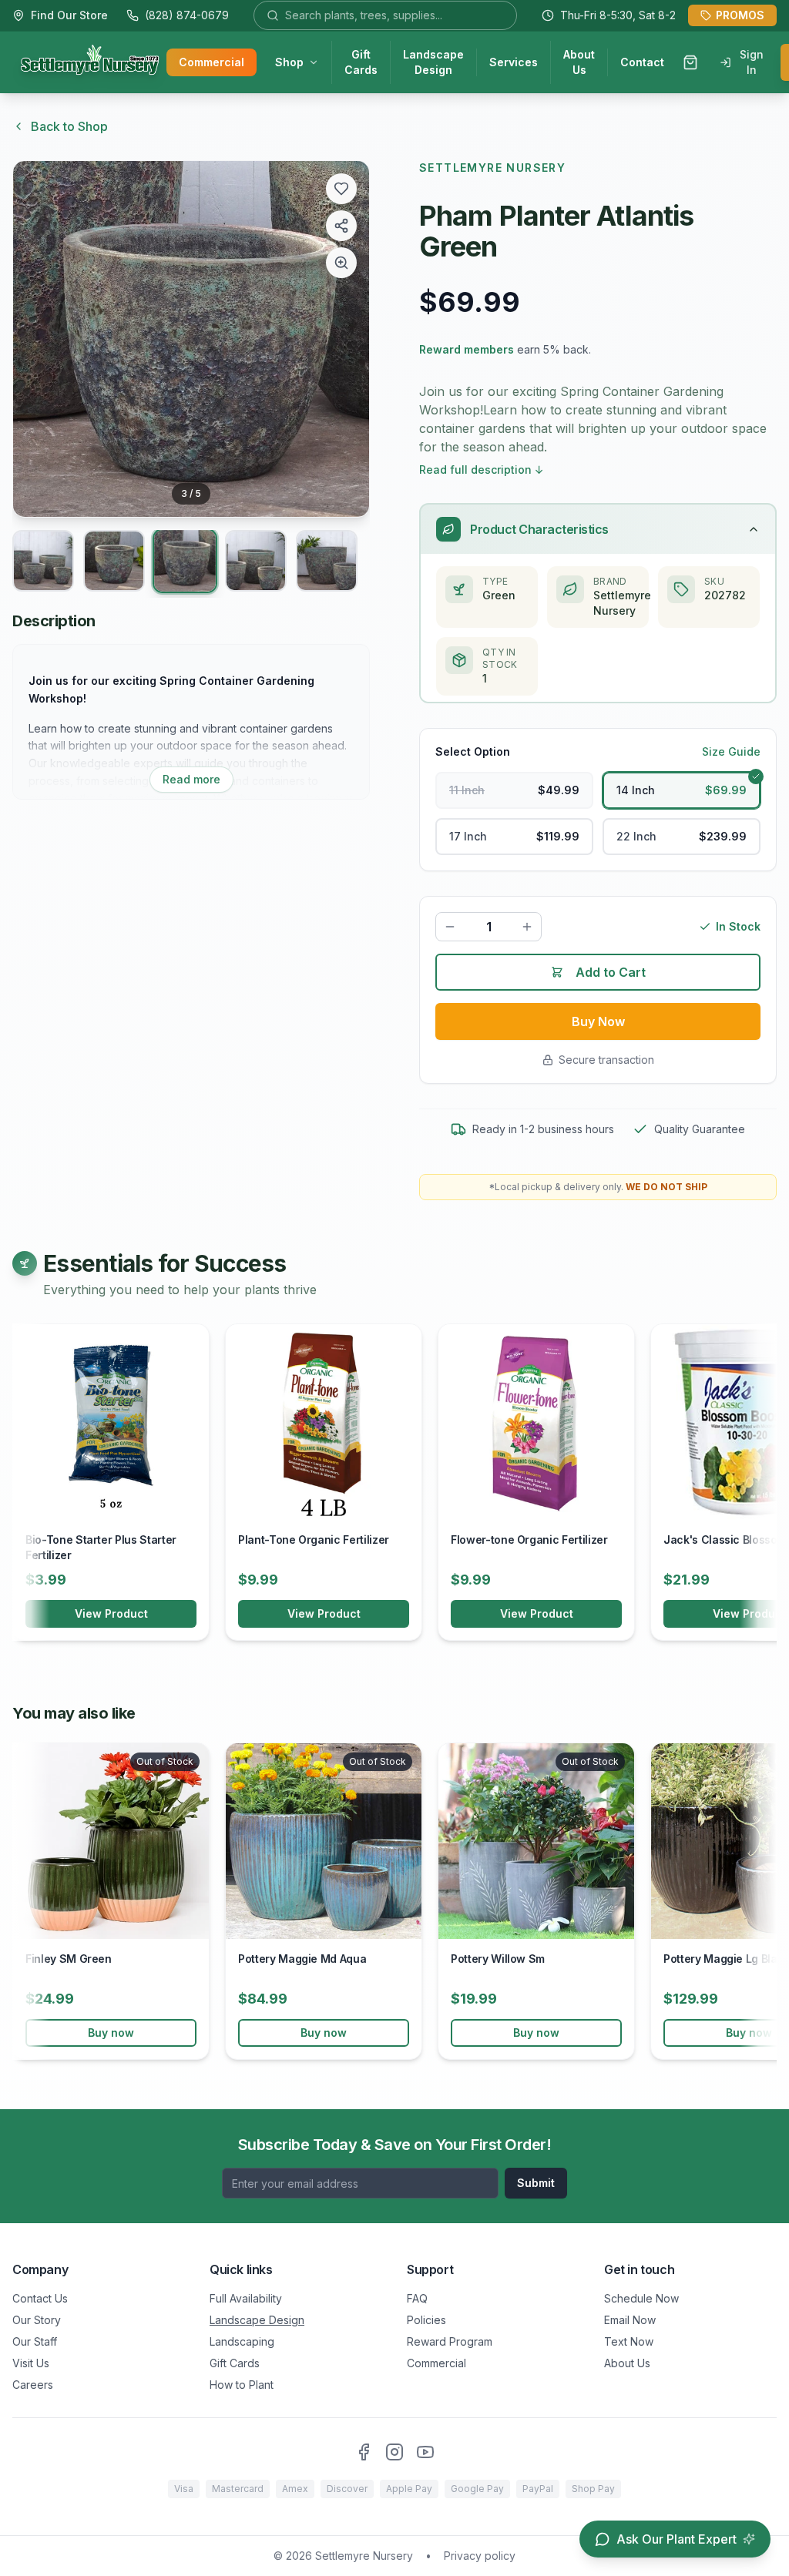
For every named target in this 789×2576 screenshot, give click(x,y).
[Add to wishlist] (341, 189)
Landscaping (242, 2341)
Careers (33, 2385)
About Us (579, 62)
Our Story (37, 2320)
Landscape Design (433, 62)
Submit (536, 2183)
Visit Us (31, 2363)
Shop (289, 62)
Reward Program (450, 2341)
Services (514, 62)
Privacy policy (480, 2556)
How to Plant (242, 2385)
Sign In (752, 62)
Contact (642, 62)
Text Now (629, 2341)
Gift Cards (361, 62)
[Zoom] (341, 263)
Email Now (630, 2320)
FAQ (417, 2298)
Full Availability (246, 2298)
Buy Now (598, 1021)
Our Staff (35, 2341)
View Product (111, 1613)
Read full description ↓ (482, 470)
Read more (191, 779)
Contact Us (40, 2298)
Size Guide (731, 751)
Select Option (473, 751)
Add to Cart (611, 972)
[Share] (341, 226)
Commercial (212, 62)
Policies (426, 2320)
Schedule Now (641, 2298)
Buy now (111, 2033)
